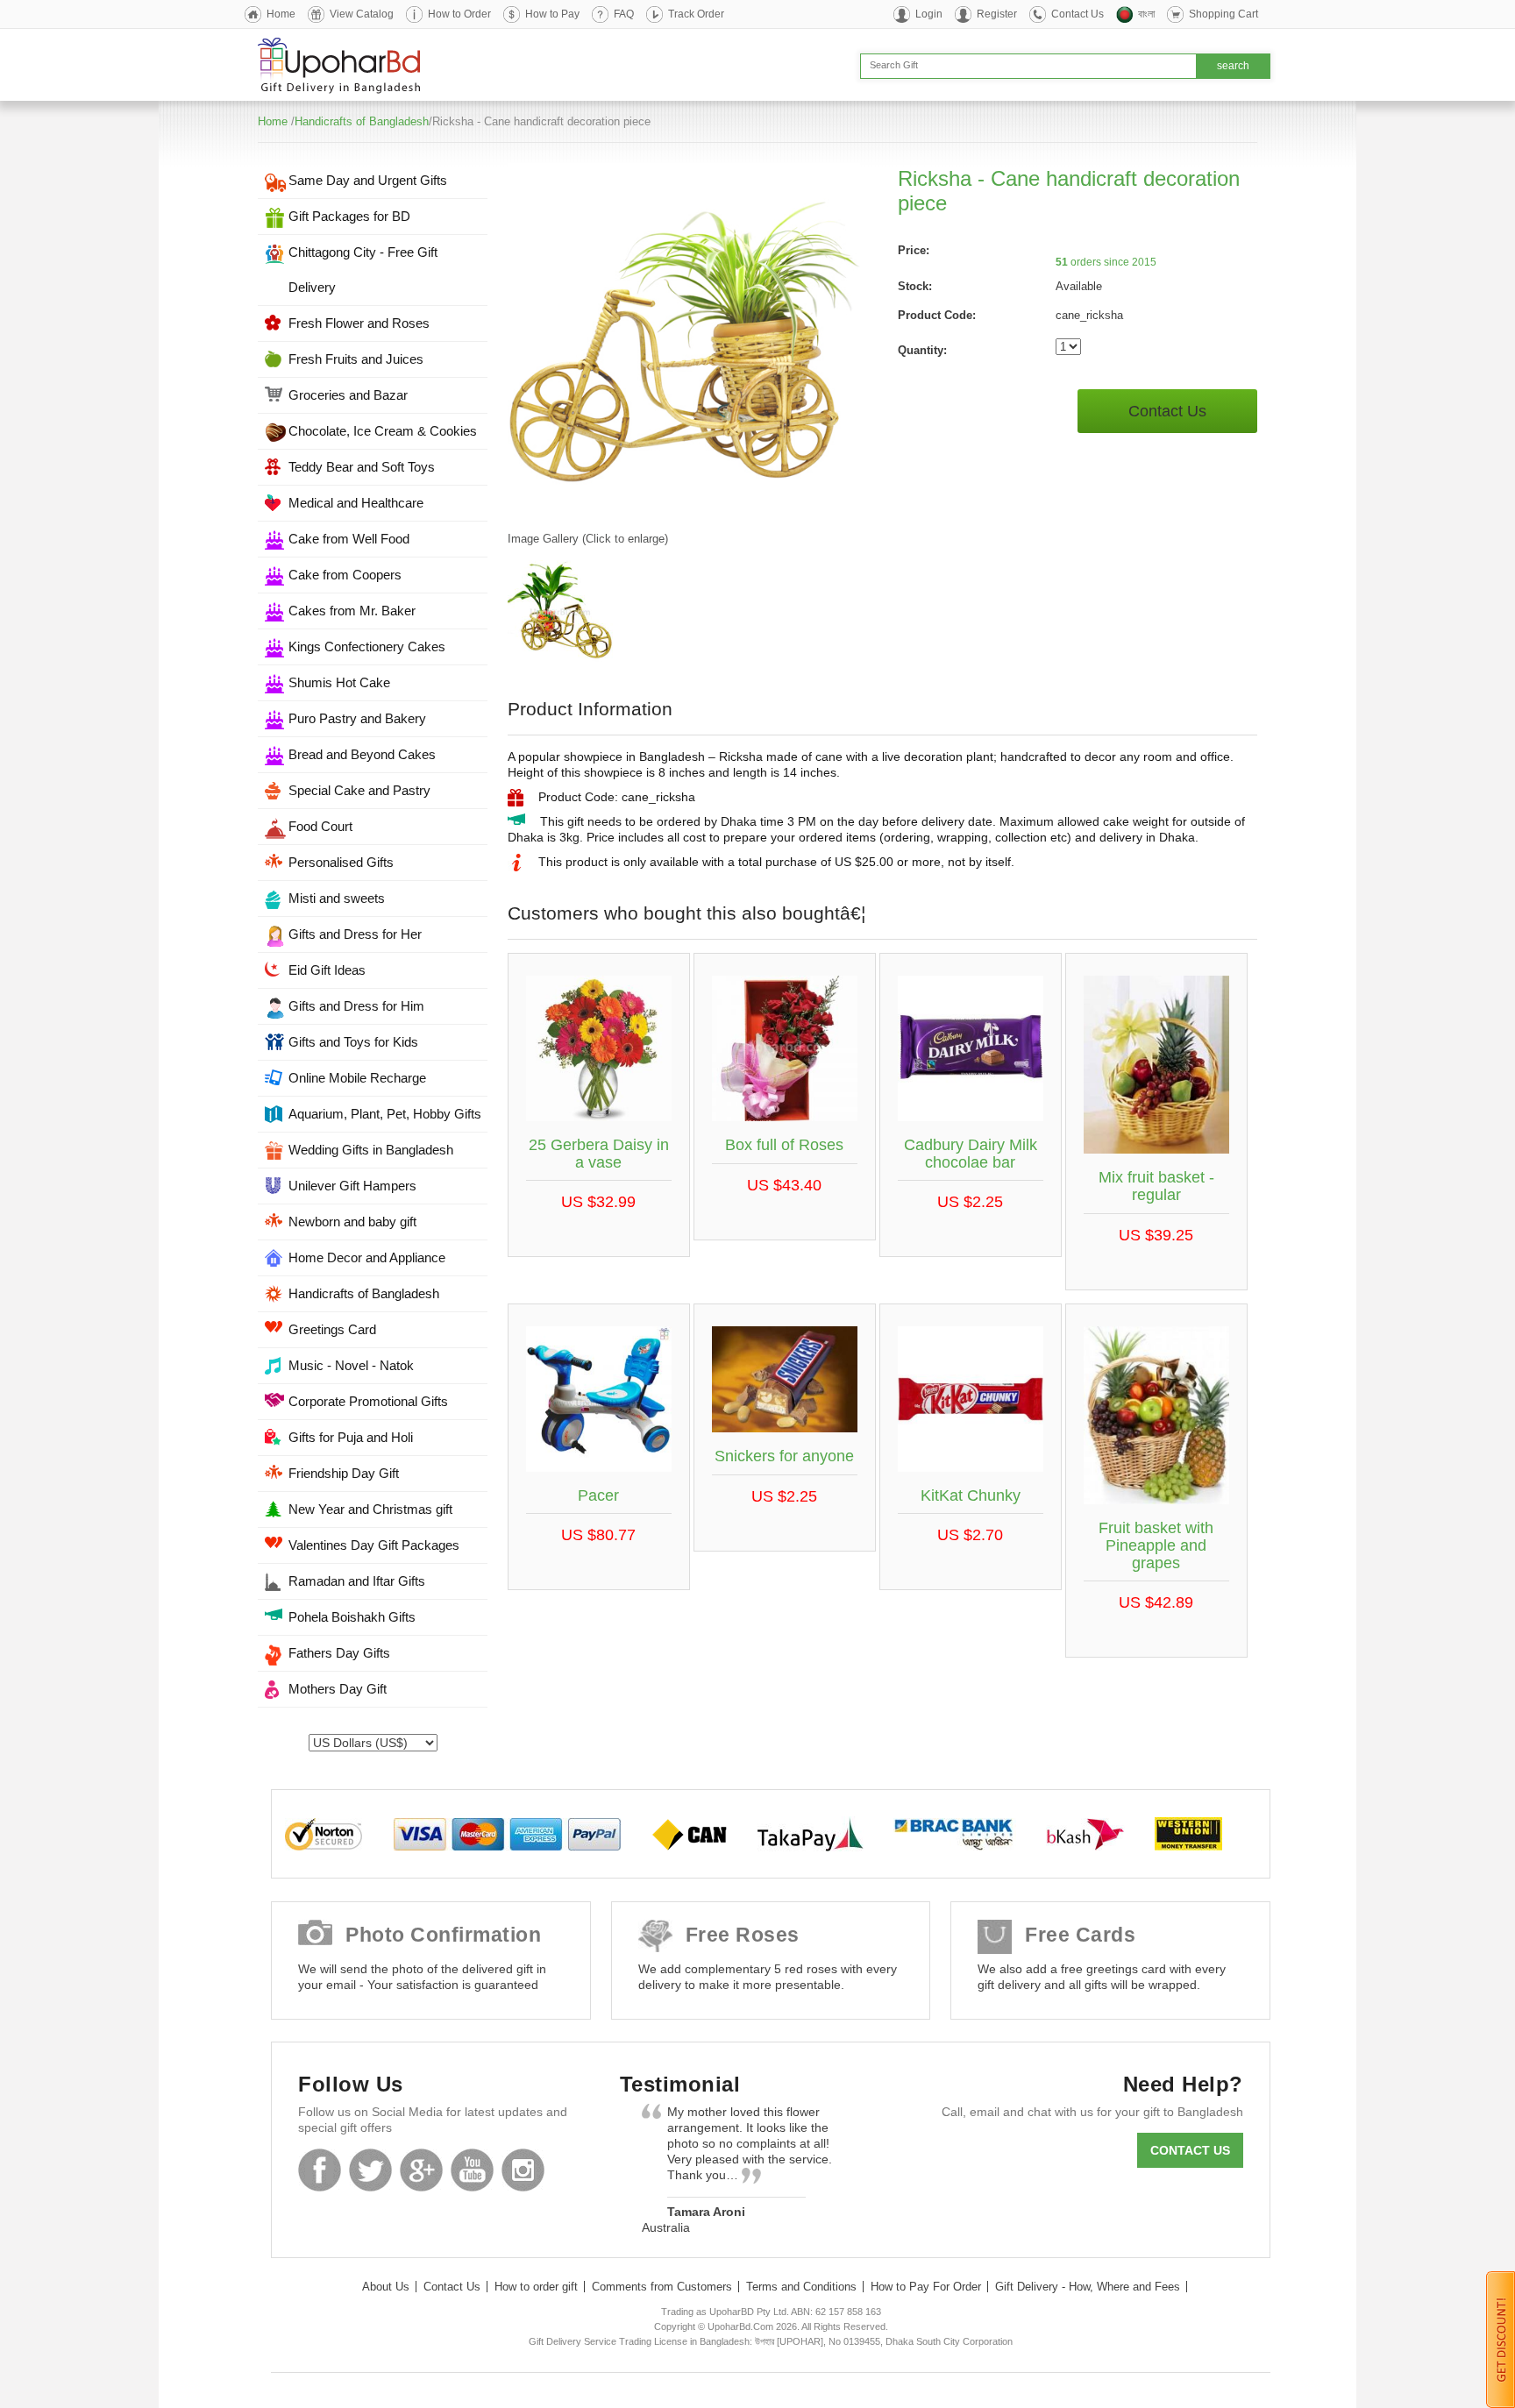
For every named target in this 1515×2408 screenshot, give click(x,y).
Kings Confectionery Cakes (367, 646)
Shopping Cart (1223, 14)
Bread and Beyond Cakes (362, 754)
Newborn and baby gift (352, 1222)
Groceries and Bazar (348, 395)
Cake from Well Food (349, 539)
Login (929, 14)
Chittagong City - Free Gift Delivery (363, 270)
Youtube (472, 2170)
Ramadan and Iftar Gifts (357, 1581)
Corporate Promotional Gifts (368, 1401)
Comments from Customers (662, 2287)
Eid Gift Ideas (327, 970)
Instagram (523, 2170)
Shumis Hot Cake (339, 682)
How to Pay (552, 14)
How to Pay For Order (926, 2287)
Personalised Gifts (341, 862)
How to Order (459, 14)
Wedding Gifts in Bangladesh (371, 1150)
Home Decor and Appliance (367, 1257)
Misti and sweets (337, 898)
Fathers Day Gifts (339, 1653)
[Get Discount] (1501, 2339)
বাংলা (1146, 14)
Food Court (320, 826)
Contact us (1190, 2150)
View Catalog (362, 14)
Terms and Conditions (801, 2287)
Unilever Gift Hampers (352, 1186)
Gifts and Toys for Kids (353, 1042)
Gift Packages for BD (349, 216)
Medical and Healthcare (356, 503)
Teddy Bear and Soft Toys (362, 467)
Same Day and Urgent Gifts (368, 180)
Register (997, 14)
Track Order (696, 14)
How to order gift (536, 2287)
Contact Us (1078, 14)
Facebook (320, 2170)
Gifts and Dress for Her (355, 934)
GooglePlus (421, 2170)
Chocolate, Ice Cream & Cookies (383, 431)
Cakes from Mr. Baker (352, 611)
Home (281, 14)
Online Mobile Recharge (357, 1078)
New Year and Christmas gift (370, 1509)
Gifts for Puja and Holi (351, 1437)
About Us (386, 2287)
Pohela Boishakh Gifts (352, 1617)
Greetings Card (332, 1329)
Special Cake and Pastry (359, 790)
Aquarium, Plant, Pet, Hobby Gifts (385, 1114)
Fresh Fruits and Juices (356, 359)
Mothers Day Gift (338, 1689)
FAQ (624, 14)
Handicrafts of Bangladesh (362, 121)
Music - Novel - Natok (351, 1365)
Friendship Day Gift (344, 1473)
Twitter (370, 2170)
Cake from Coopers (345, 575)
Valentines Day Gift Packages (374, 1545)
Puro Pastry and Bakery (357, 718)
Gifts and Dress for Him (356, 1006)
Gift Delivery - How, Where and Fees (1088, 2287)
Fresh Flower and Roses (359, 323)
